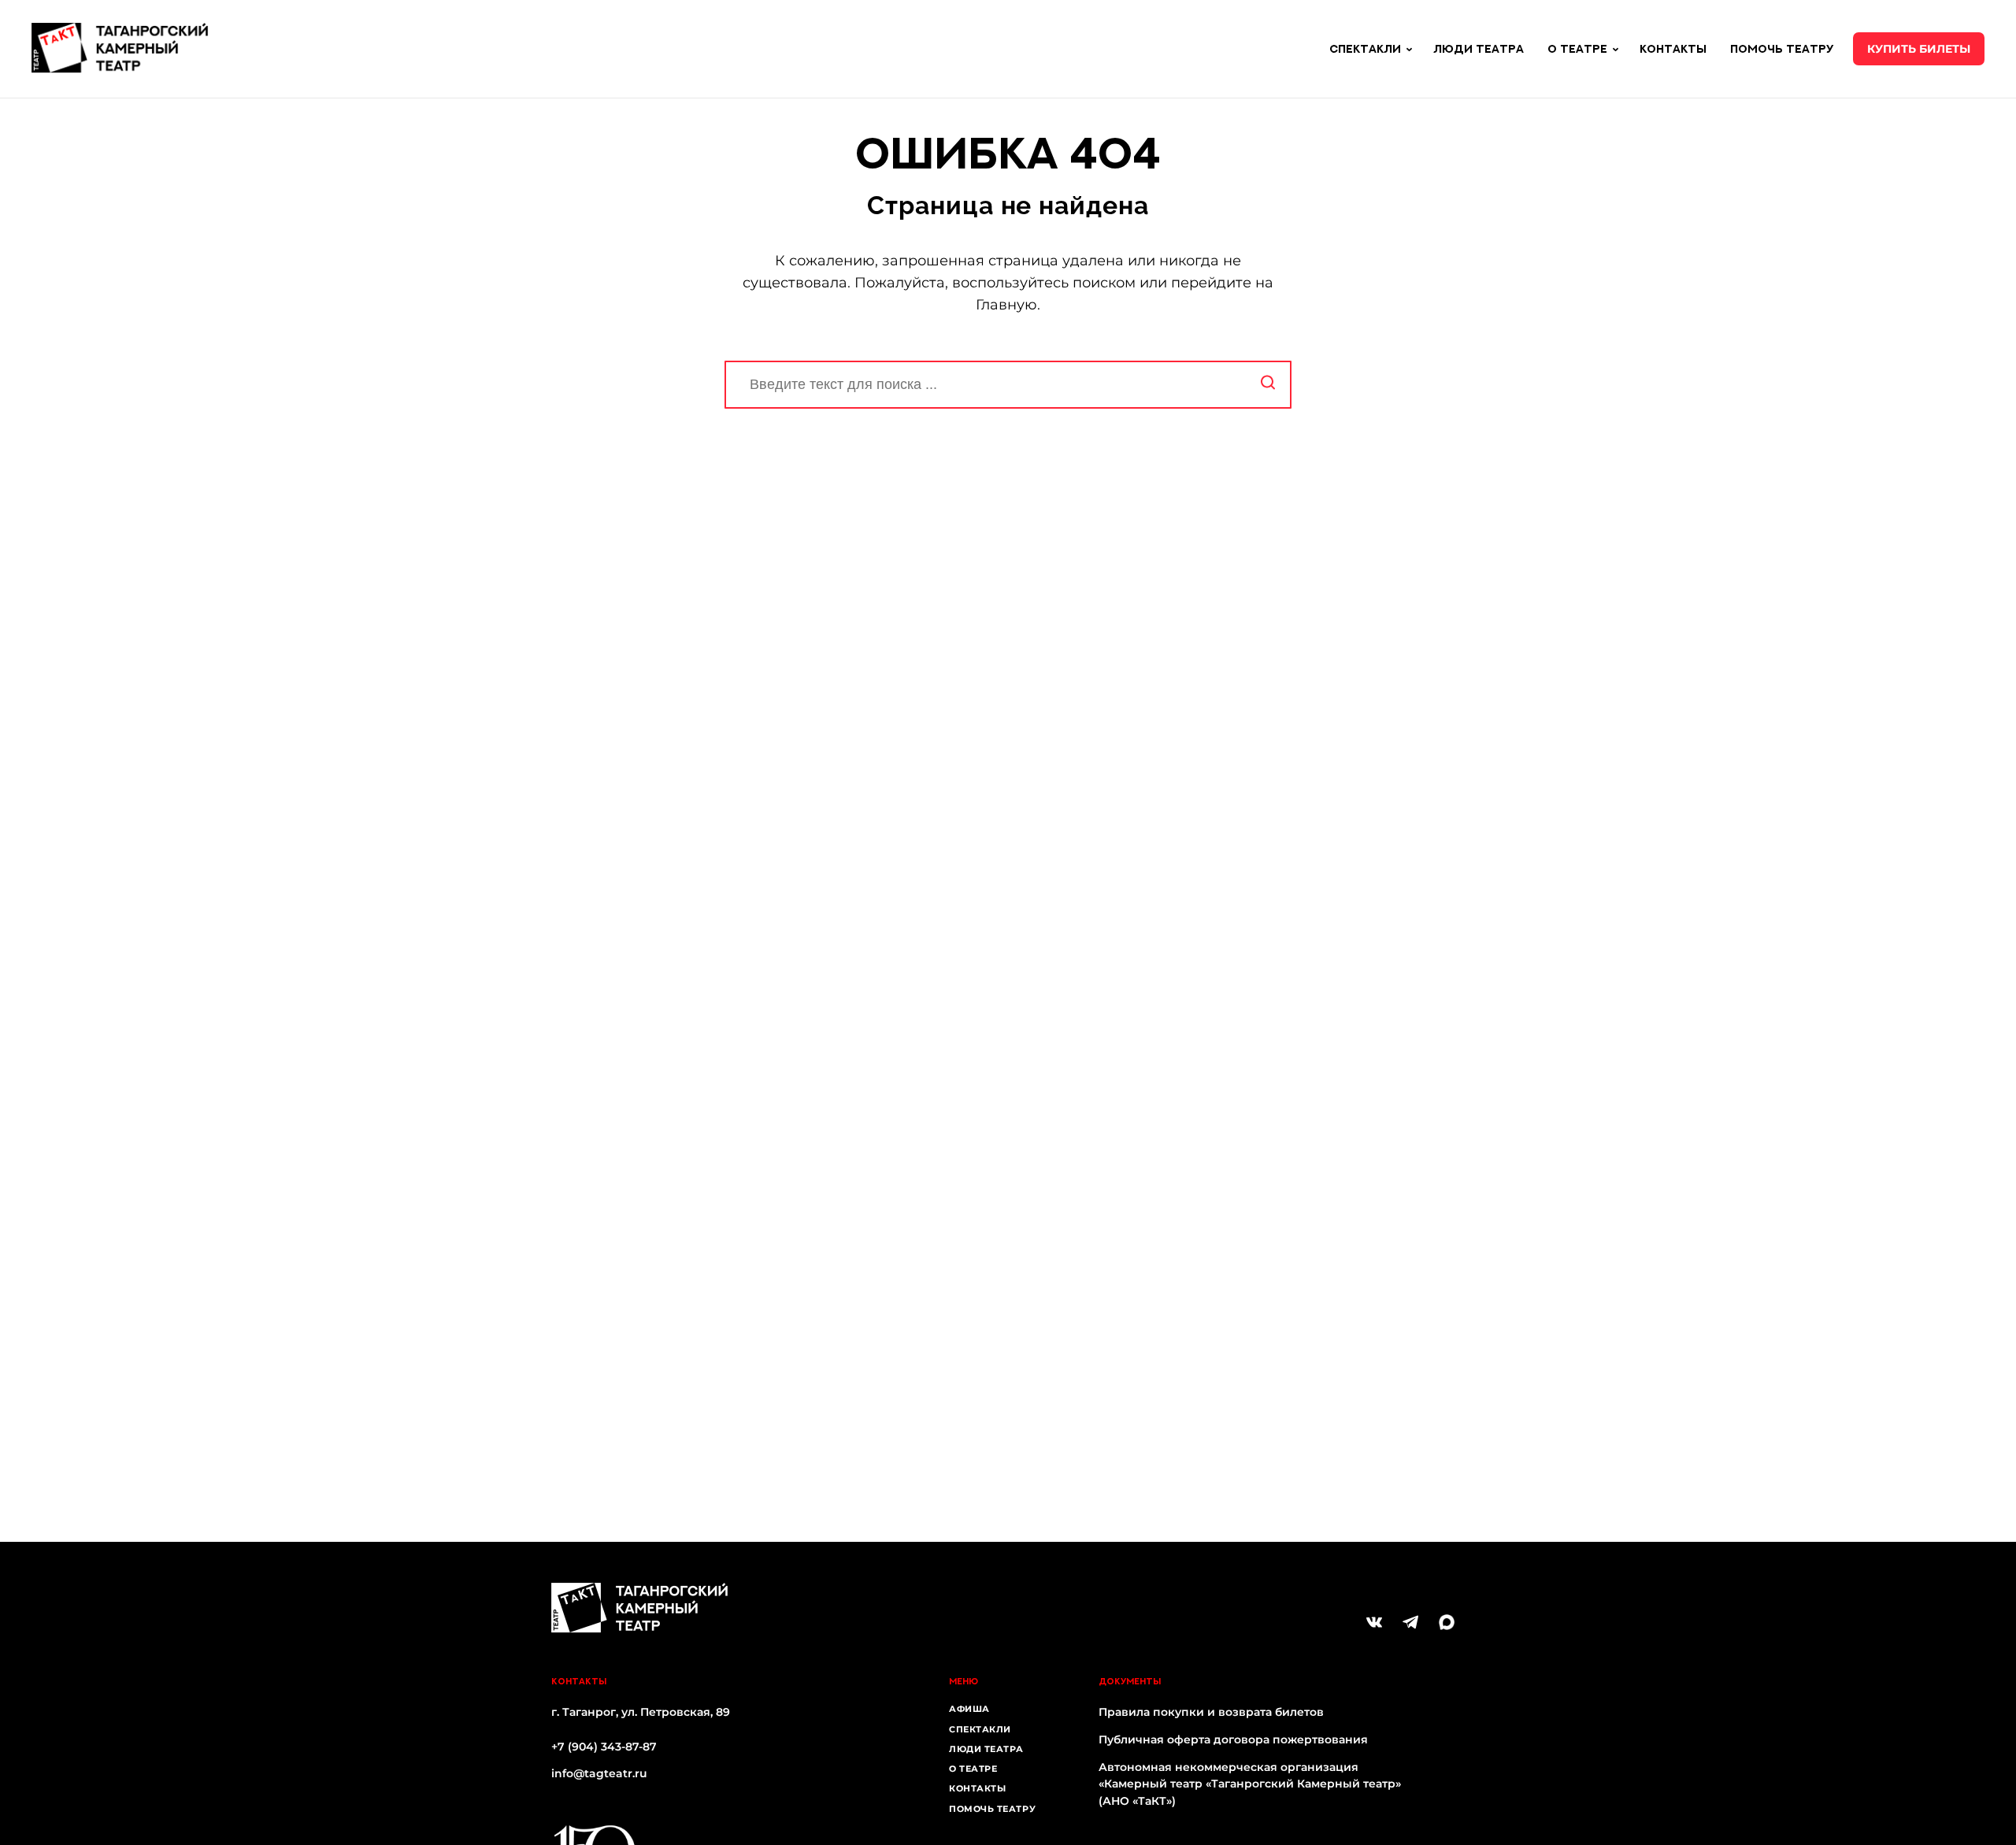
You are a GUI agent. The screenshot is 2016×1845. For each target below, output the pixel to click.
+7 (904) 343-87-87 (604, 1747)
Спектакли (980, 1729)
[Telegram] (1410, 1622)
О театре (973, 1769)
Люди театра (1479, 48)
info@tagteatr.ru (599, 1773)
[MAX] (1447, 1622)
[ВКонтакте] (1374, 1622)
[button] (1409, 50)
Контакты (1673, 48)
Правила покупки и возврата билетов (1211, 1712)
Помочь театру (1782, 48)
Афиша (969, 1709)
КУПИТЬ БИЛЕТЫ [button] (1919, 49)
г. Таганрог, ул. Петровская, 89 (641, 1712)
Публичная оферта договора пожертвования (1233, 1739)
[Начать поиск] (1268, 385)
